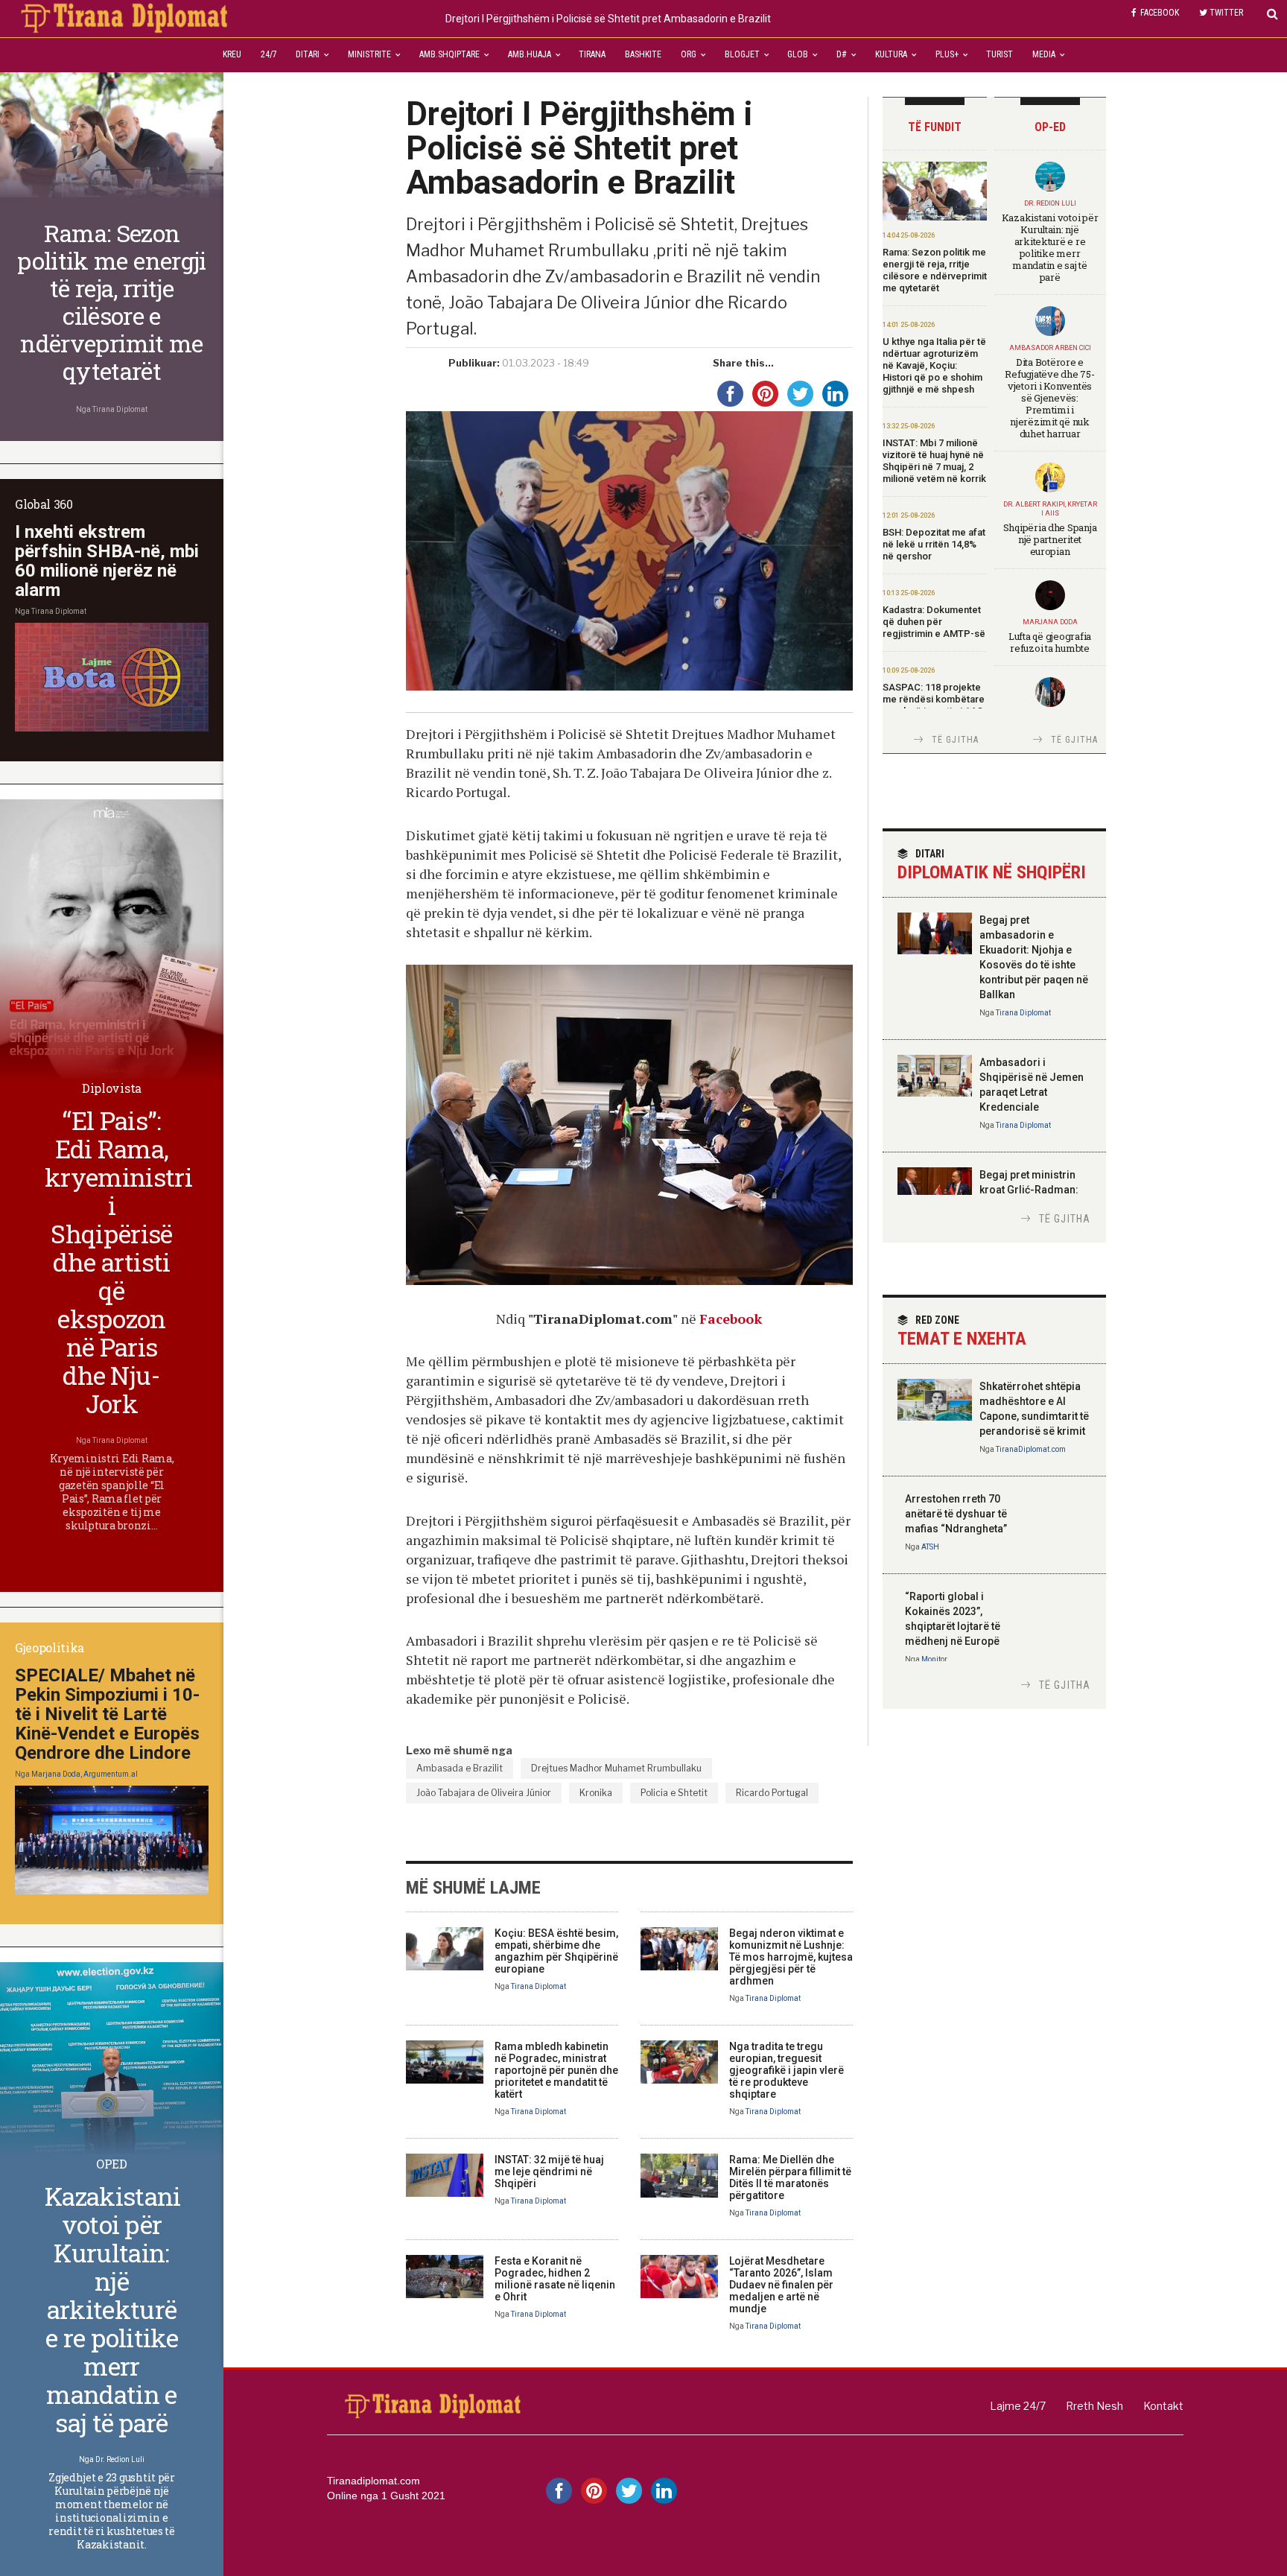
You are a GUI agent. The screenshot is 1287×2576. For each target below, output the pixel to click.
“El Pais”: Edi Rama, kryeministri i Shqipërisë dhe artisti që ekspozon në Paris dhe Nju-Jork (118, 1262)
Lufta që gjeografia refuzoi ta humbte (1050, 642)
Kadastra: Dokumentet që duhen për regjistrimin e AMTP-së (934, 622)
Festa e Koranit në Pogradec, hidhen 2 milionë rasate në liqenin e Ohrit (555, 2279)
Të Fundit (935, 127)
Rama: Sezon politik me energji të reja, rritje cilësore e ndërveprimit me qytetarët (935, 270)
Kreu (232, 54)
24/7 (269, 54)
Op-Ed (1050, 127)
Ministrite (369, 54)
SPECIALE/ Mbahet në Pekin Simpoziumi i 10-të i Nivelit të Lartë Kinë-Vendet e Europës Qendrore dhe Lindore (107, 1714)
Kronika (596, 1793)
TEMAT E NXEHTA (962, 1332)
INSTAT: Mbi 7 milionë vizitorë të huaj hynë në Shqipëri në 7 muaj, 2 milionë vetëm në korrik (934, 461)
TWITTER (1226, 13)
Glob (798, 54)
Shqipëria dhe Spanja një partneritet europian (1050, 539)
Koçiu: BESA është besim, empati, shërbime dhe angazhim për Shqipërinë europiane (556, 1951)
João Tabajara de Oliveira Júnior (484, 1793)
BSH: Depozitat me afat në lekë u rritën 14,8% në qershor (934, 544)
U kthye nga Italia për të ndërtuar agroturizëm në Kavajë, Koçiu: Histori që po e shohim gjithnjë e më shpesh (934, 365)
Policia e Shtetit (674, 1793)
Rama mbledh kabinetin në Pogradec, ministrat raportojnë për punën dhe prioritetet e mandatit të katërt (556, 2070)
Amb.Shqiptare (449, 54)
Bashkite (643, 54)
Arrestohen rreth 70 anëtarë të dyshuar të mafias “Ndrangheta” (956, 1514)
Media (1044, 54)
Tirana (592, 54)
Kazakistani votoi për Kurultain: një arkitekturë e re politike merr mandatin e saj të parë (1050, 247)
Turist (1000, 54)
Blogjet (742, 54)
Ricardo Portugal (772, 1793)
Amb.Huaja (530, 54)
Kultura (891, 54)
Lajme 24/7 (1018, 2406)
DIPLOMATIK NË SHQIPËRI (992, 865)
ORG (689, 54)
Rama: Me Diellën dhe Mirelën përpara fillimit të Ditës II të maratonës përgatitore (790, 2177)
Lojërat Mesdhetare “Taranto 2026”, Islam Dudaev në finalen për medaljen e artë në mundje (781, 2285)
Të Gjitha (956, 740)
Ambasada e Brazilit (460, 1768)
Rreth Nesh (1094, 2406)
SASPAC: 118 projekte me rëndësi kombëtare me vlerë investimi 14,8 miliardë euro (934, 705)
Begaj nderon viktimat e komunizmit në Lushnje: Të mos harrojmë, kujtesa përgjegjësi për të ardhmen (791, 1957)
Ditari (308, 54)
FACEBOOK (1160, 13)
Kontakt (1163, 2406)
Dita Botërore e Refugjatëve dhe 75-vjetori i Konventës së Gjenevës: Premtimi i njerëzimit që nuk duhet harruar (1049, 398)
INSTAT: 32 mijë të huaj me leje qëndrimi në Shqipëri (549, 2171)
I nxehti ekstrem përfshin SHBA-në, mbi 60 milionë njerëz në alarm (107, 561)
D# (842, 54)
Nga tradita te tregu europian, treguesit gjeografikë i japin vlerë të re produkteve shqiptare (786, 2070)
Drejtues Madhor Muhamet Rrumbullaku (616, 1768)
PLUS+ (947, 54)
